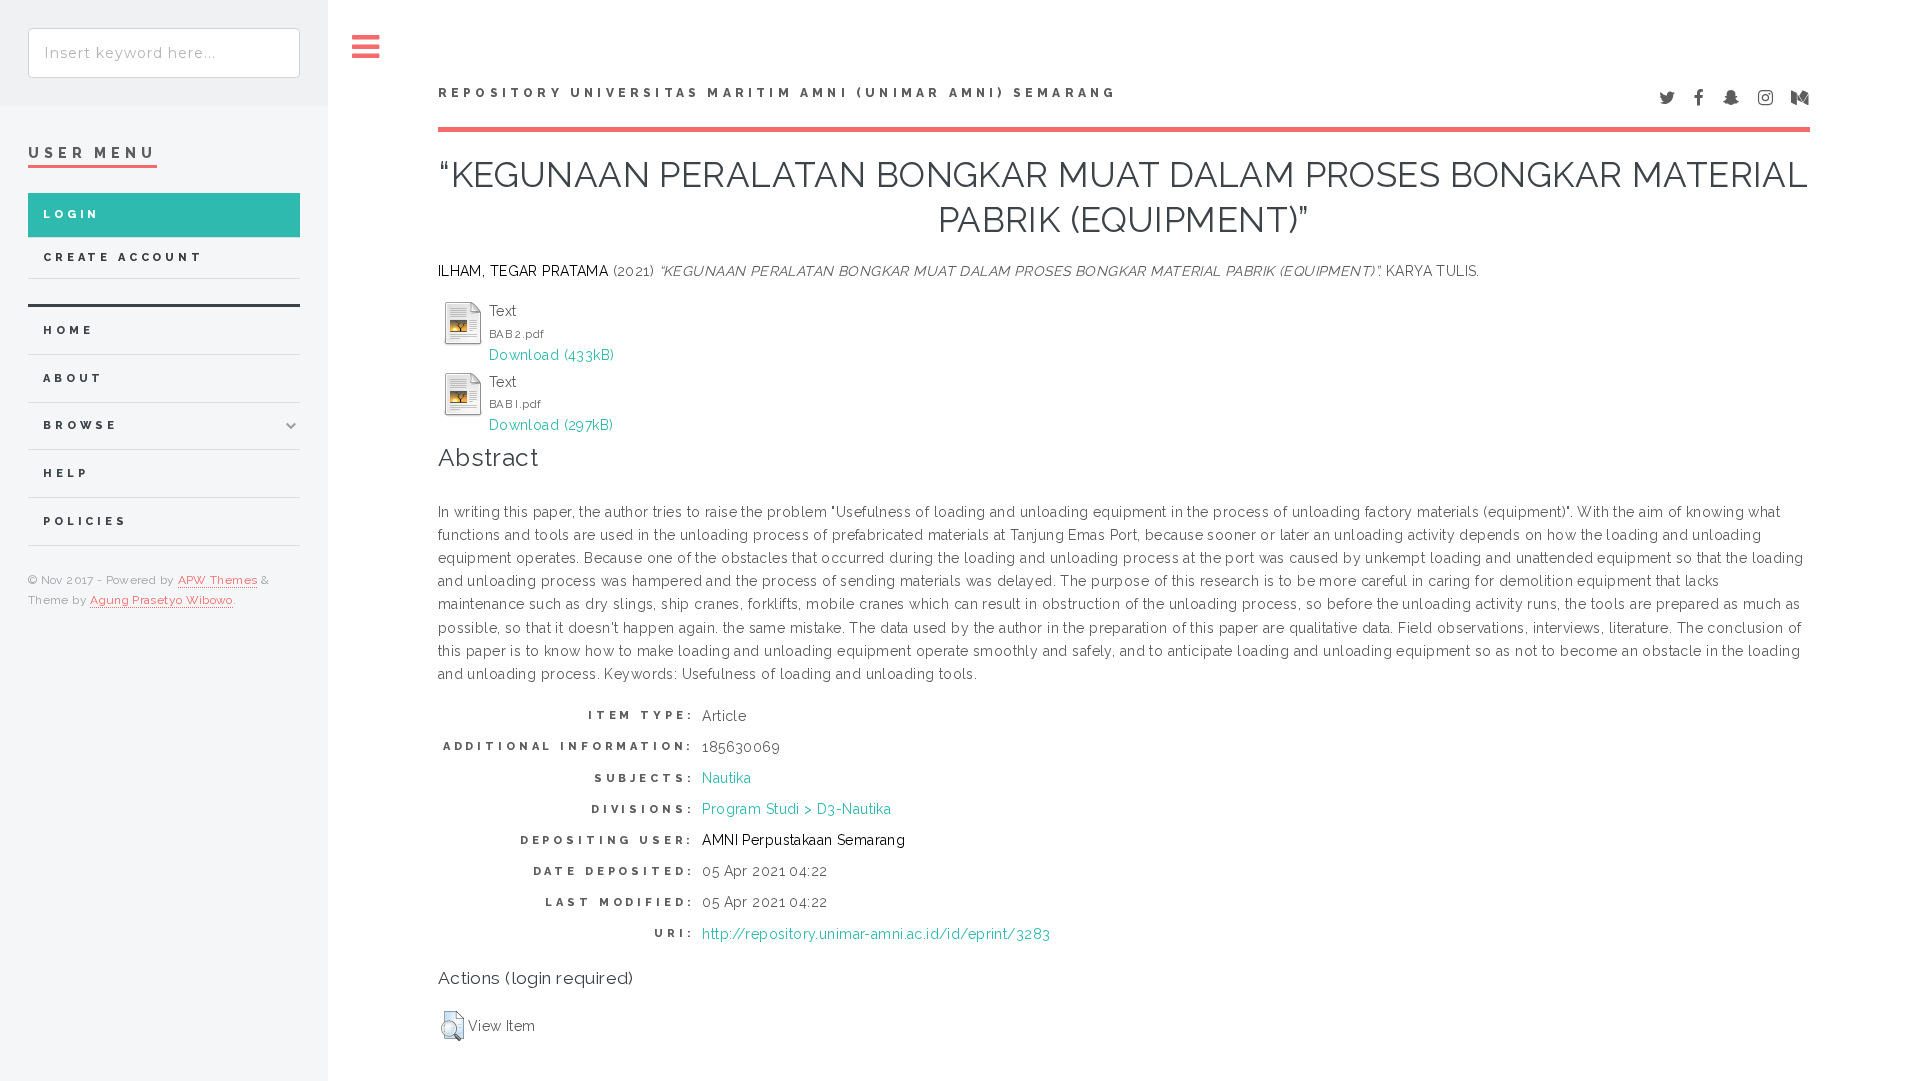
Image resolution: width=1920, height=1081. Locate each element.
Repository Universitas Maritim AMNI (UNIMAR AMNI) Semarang (778, 93)
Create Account (123, 257)
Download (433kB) (552, 355)
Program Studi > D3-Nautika (796, 809)
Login (71, 214)
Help (65, 473)
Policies (85, 521)
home (68, 330)
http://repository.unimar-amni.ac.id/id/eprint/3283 (876, 934)
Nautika (726, 778)
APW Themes (218, 580)
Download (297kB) (551, 425)
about (73, 378)
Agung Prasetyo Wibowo (161, 600)
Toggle (366, 47)
